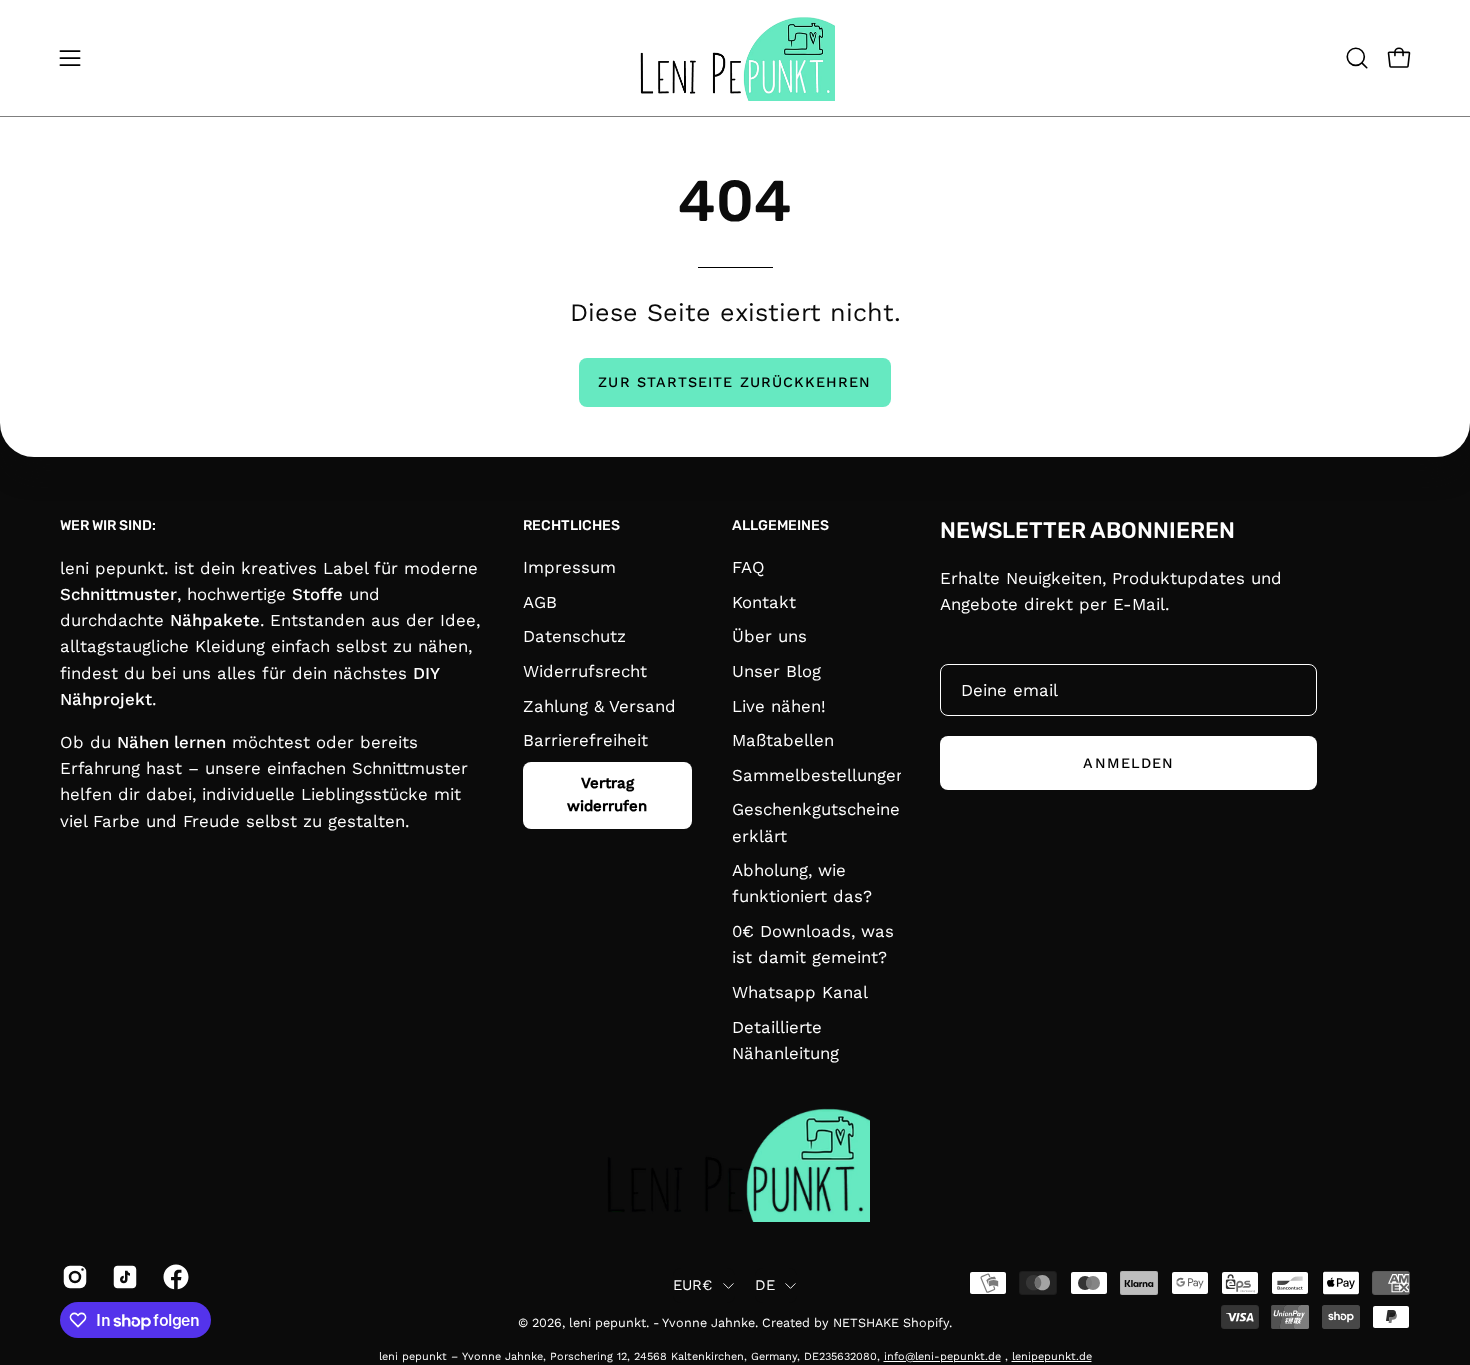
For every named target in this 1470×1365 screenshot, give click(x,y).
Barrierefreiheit (585, 740)
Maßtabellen (783, 740)
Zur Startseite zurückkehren (734, 382)
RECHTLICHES (571, 525)
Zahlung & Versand (599, 706)
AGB (540, 602)
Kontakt (764, 602)
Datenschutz (574, 636)
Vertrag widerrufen (608, 794)
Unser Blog (776, 671)
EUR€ (693, 1285)
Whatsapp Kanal (800, 992)
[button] (1357, 58)
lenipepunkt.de (1052, 1356)
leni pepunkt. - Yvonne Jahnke (662, 1322)
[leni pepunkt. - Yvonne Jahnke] (735, 58)
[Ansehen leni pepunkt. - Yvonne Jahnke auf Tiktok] (122, 1277)
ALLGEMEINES (780, 525)
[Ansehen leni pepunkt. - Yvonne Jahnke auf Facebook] (173, 1277)
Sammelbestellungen (819, 775)
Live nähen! (779, 706)
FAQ (748, 567)
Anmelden (1128, 762)
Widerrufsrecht (585, 671)
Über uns (769, 636)
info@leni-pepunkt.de (942, 1356)
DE (765, 1285)
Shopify (926, 1322)
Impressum (569, 567)
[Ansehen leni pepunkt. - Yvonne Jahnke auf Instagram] (72, 1277)
